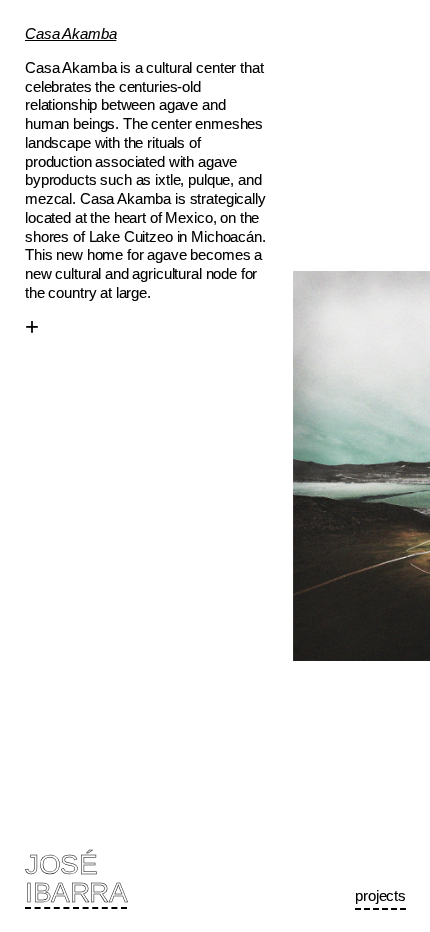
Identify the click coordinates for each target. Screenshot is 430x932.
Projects (380, 895)
